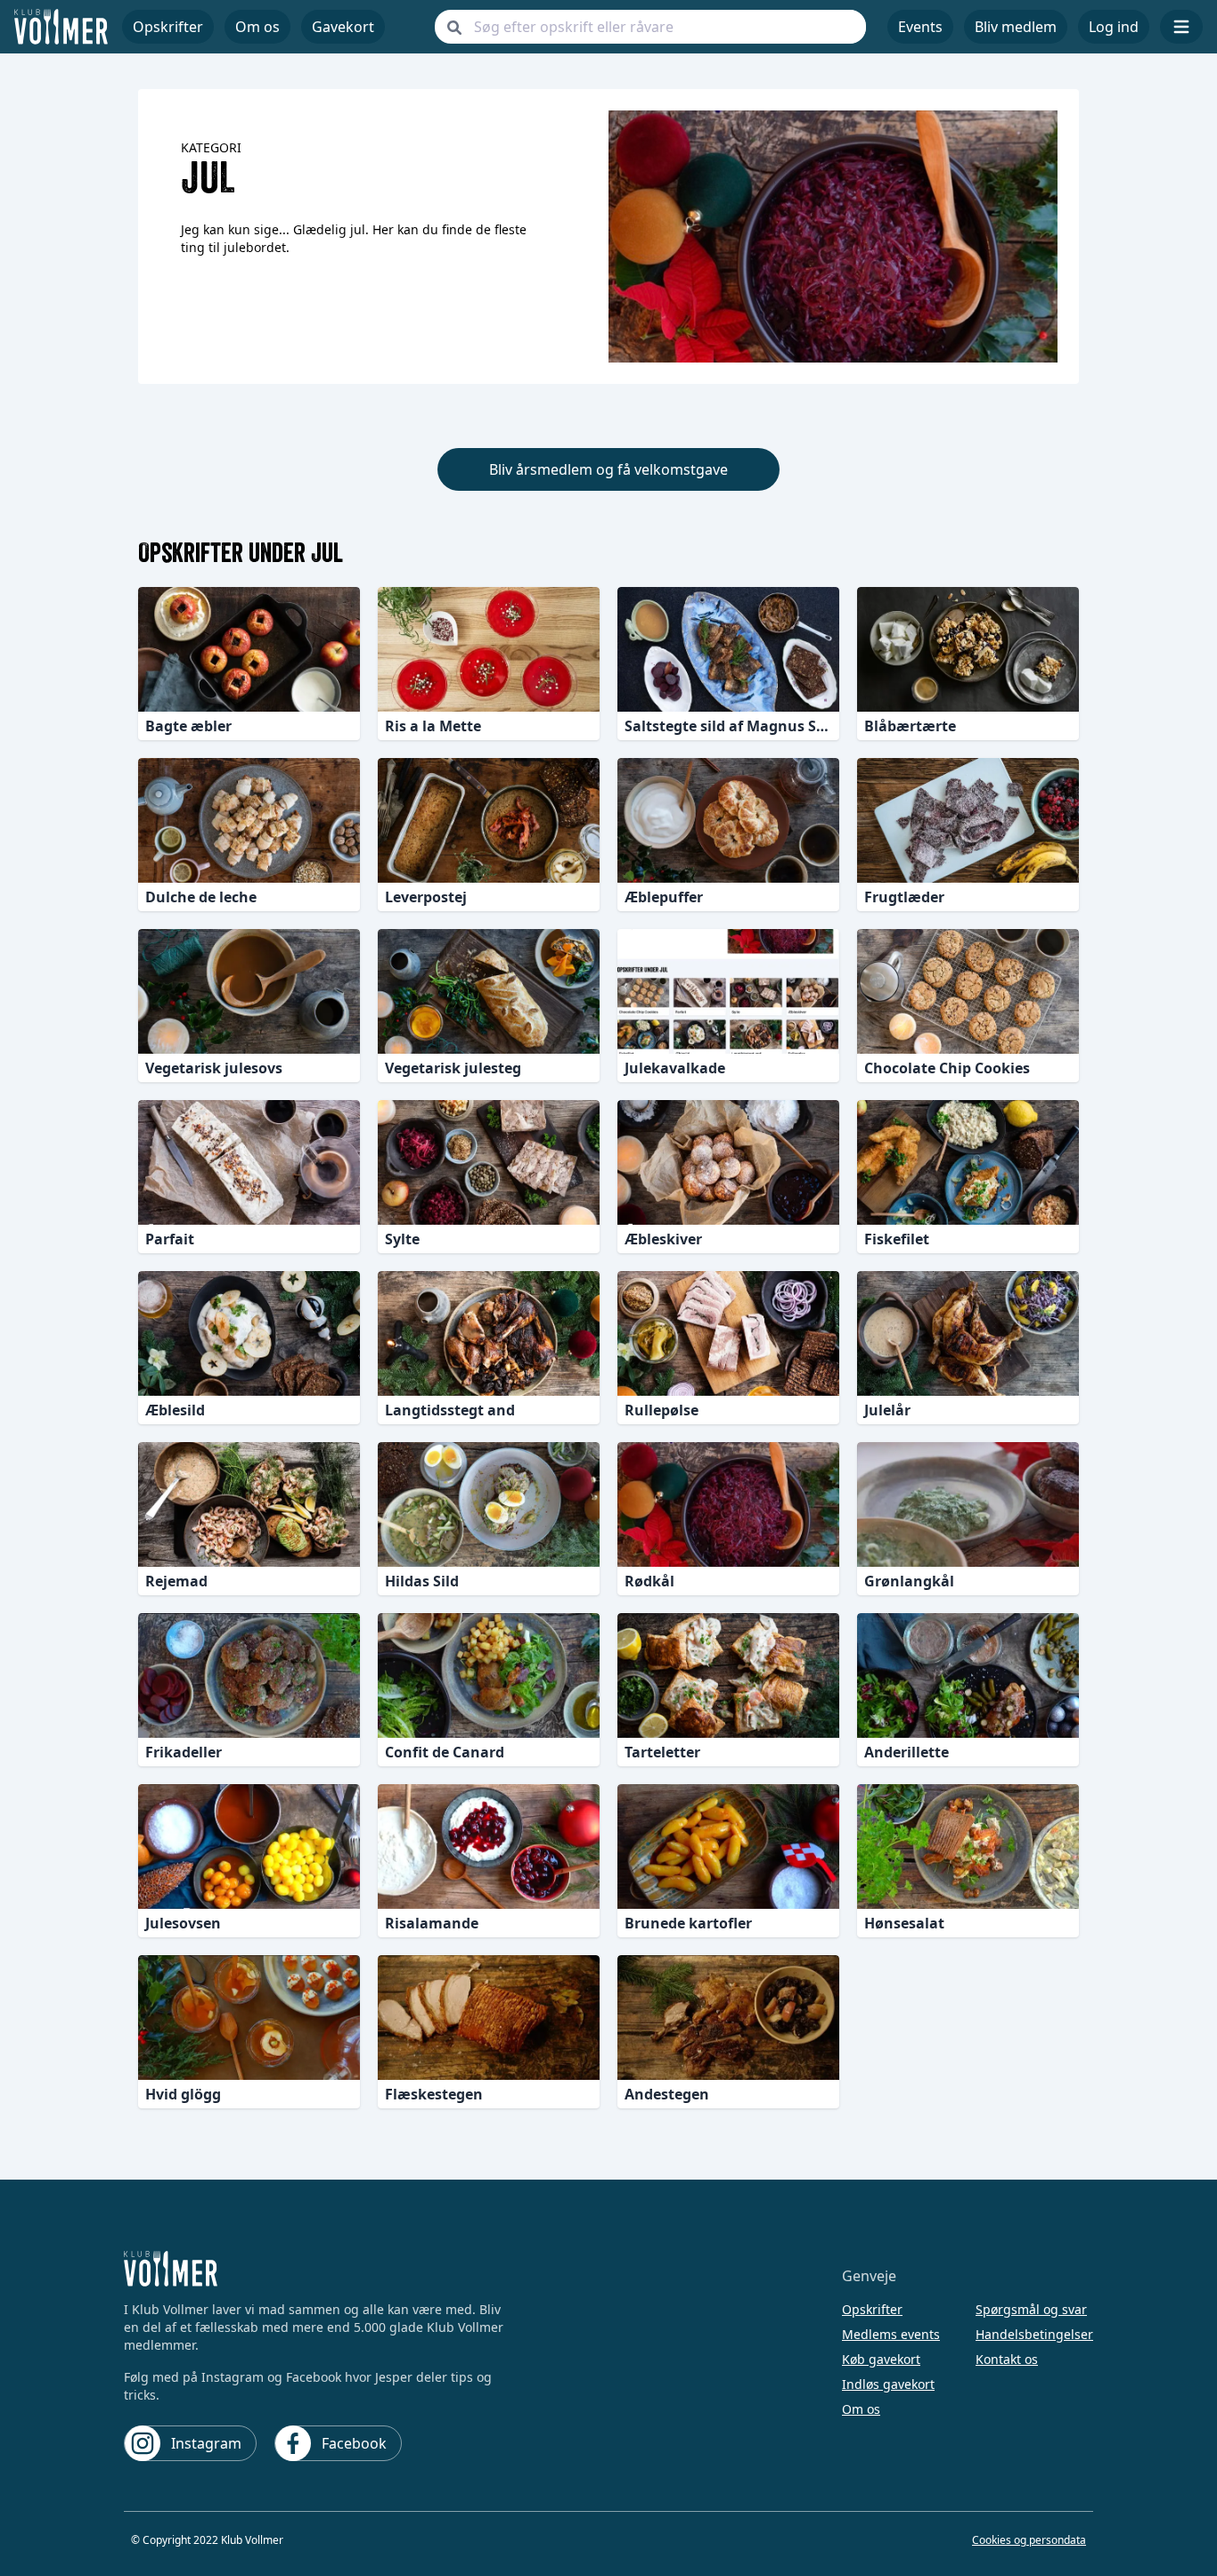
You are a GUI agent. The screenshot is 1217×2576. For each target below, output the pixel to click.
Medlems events (891, 2334)
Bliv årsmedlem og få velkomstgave (608, 469)
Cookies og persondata (1029, 2540)
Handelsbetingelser (1034, 2334)
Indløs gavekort (888, 2384)
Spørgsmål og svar (1031, 2309)
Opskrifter (872, 2309)
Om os (257, 27)
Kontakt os (1007, 2359)
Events (920, 27)
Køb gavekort (881, 2359)
